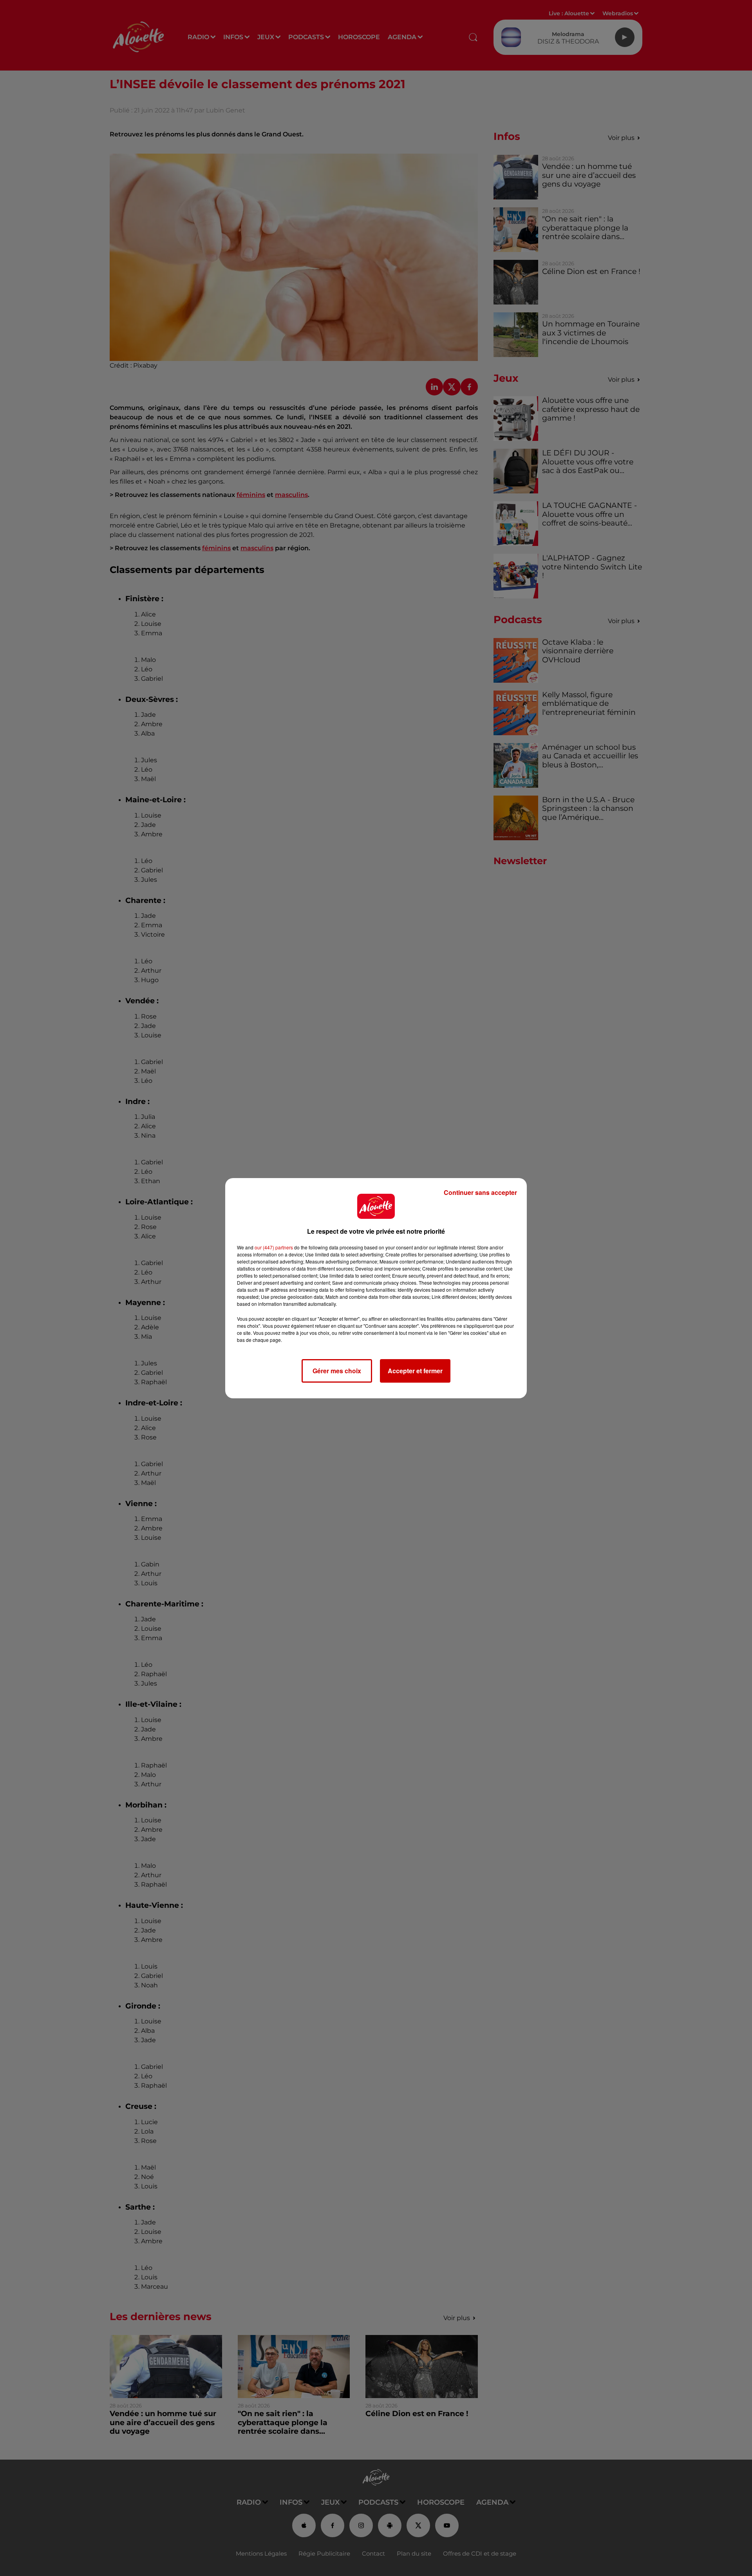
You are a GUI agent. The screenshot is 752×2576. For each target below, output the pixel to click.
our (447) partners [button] (274, 1247)
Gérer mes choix (337, 1371)
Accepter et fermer (415, 1371)
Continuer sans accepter (480, 1192)
